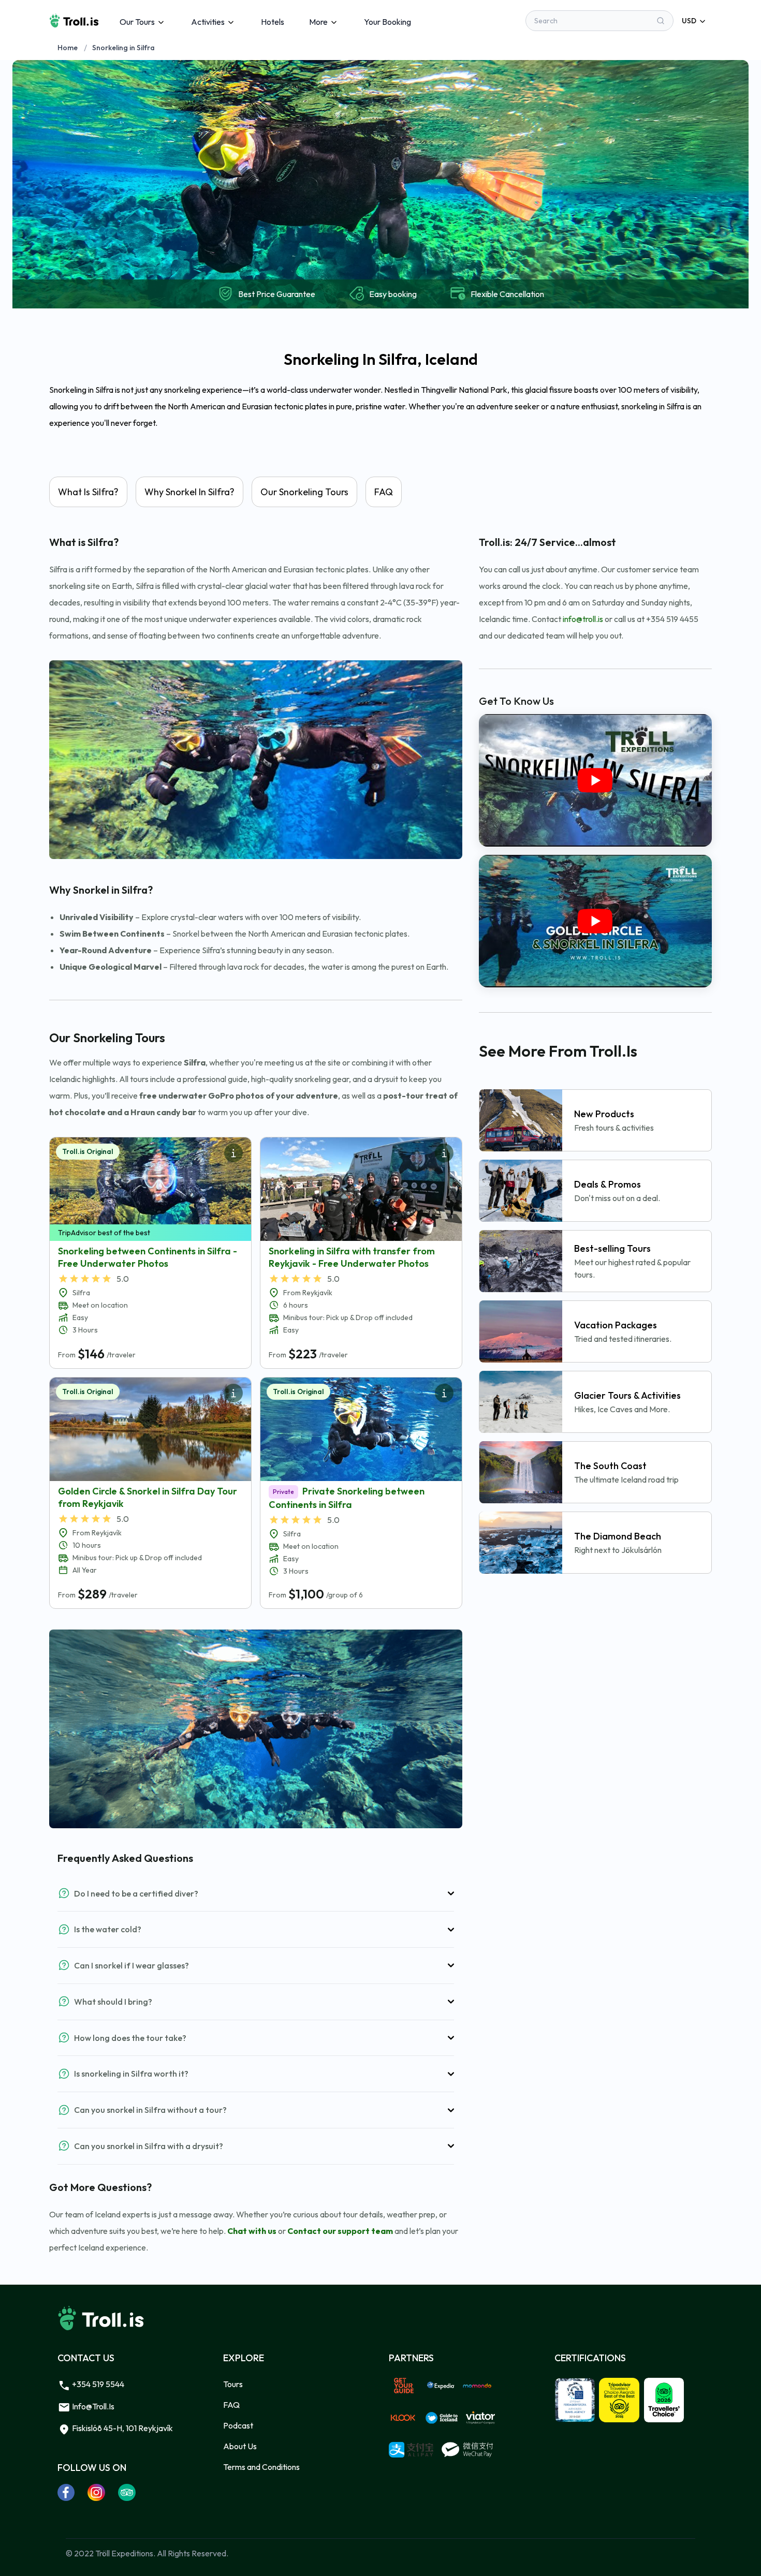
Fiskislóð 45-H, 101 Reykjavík (122, 2428)
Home (68, 48)
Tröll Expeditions (124, 2553)
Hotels (273, 22)
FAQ (231, 2405)
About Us (240, 2446)
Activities (208, 22)
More (318, 22)
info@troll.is (92, 2406)
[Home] (74, 21)
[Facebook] (66, 2492)
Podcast (238, 2425)
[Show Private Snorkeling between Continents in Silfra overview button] (444, 1393)
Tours (233, 2384)
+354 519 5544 (97, 2384)
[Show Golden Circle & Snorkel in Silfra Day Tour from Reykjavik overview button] (233, 1393)
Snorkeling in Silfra (123, 48)
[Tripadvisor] (127, 2492)
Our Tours (137, 22)
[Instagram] (97, 2492)
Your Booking (387, 22)
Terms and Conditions (261, 2467)
